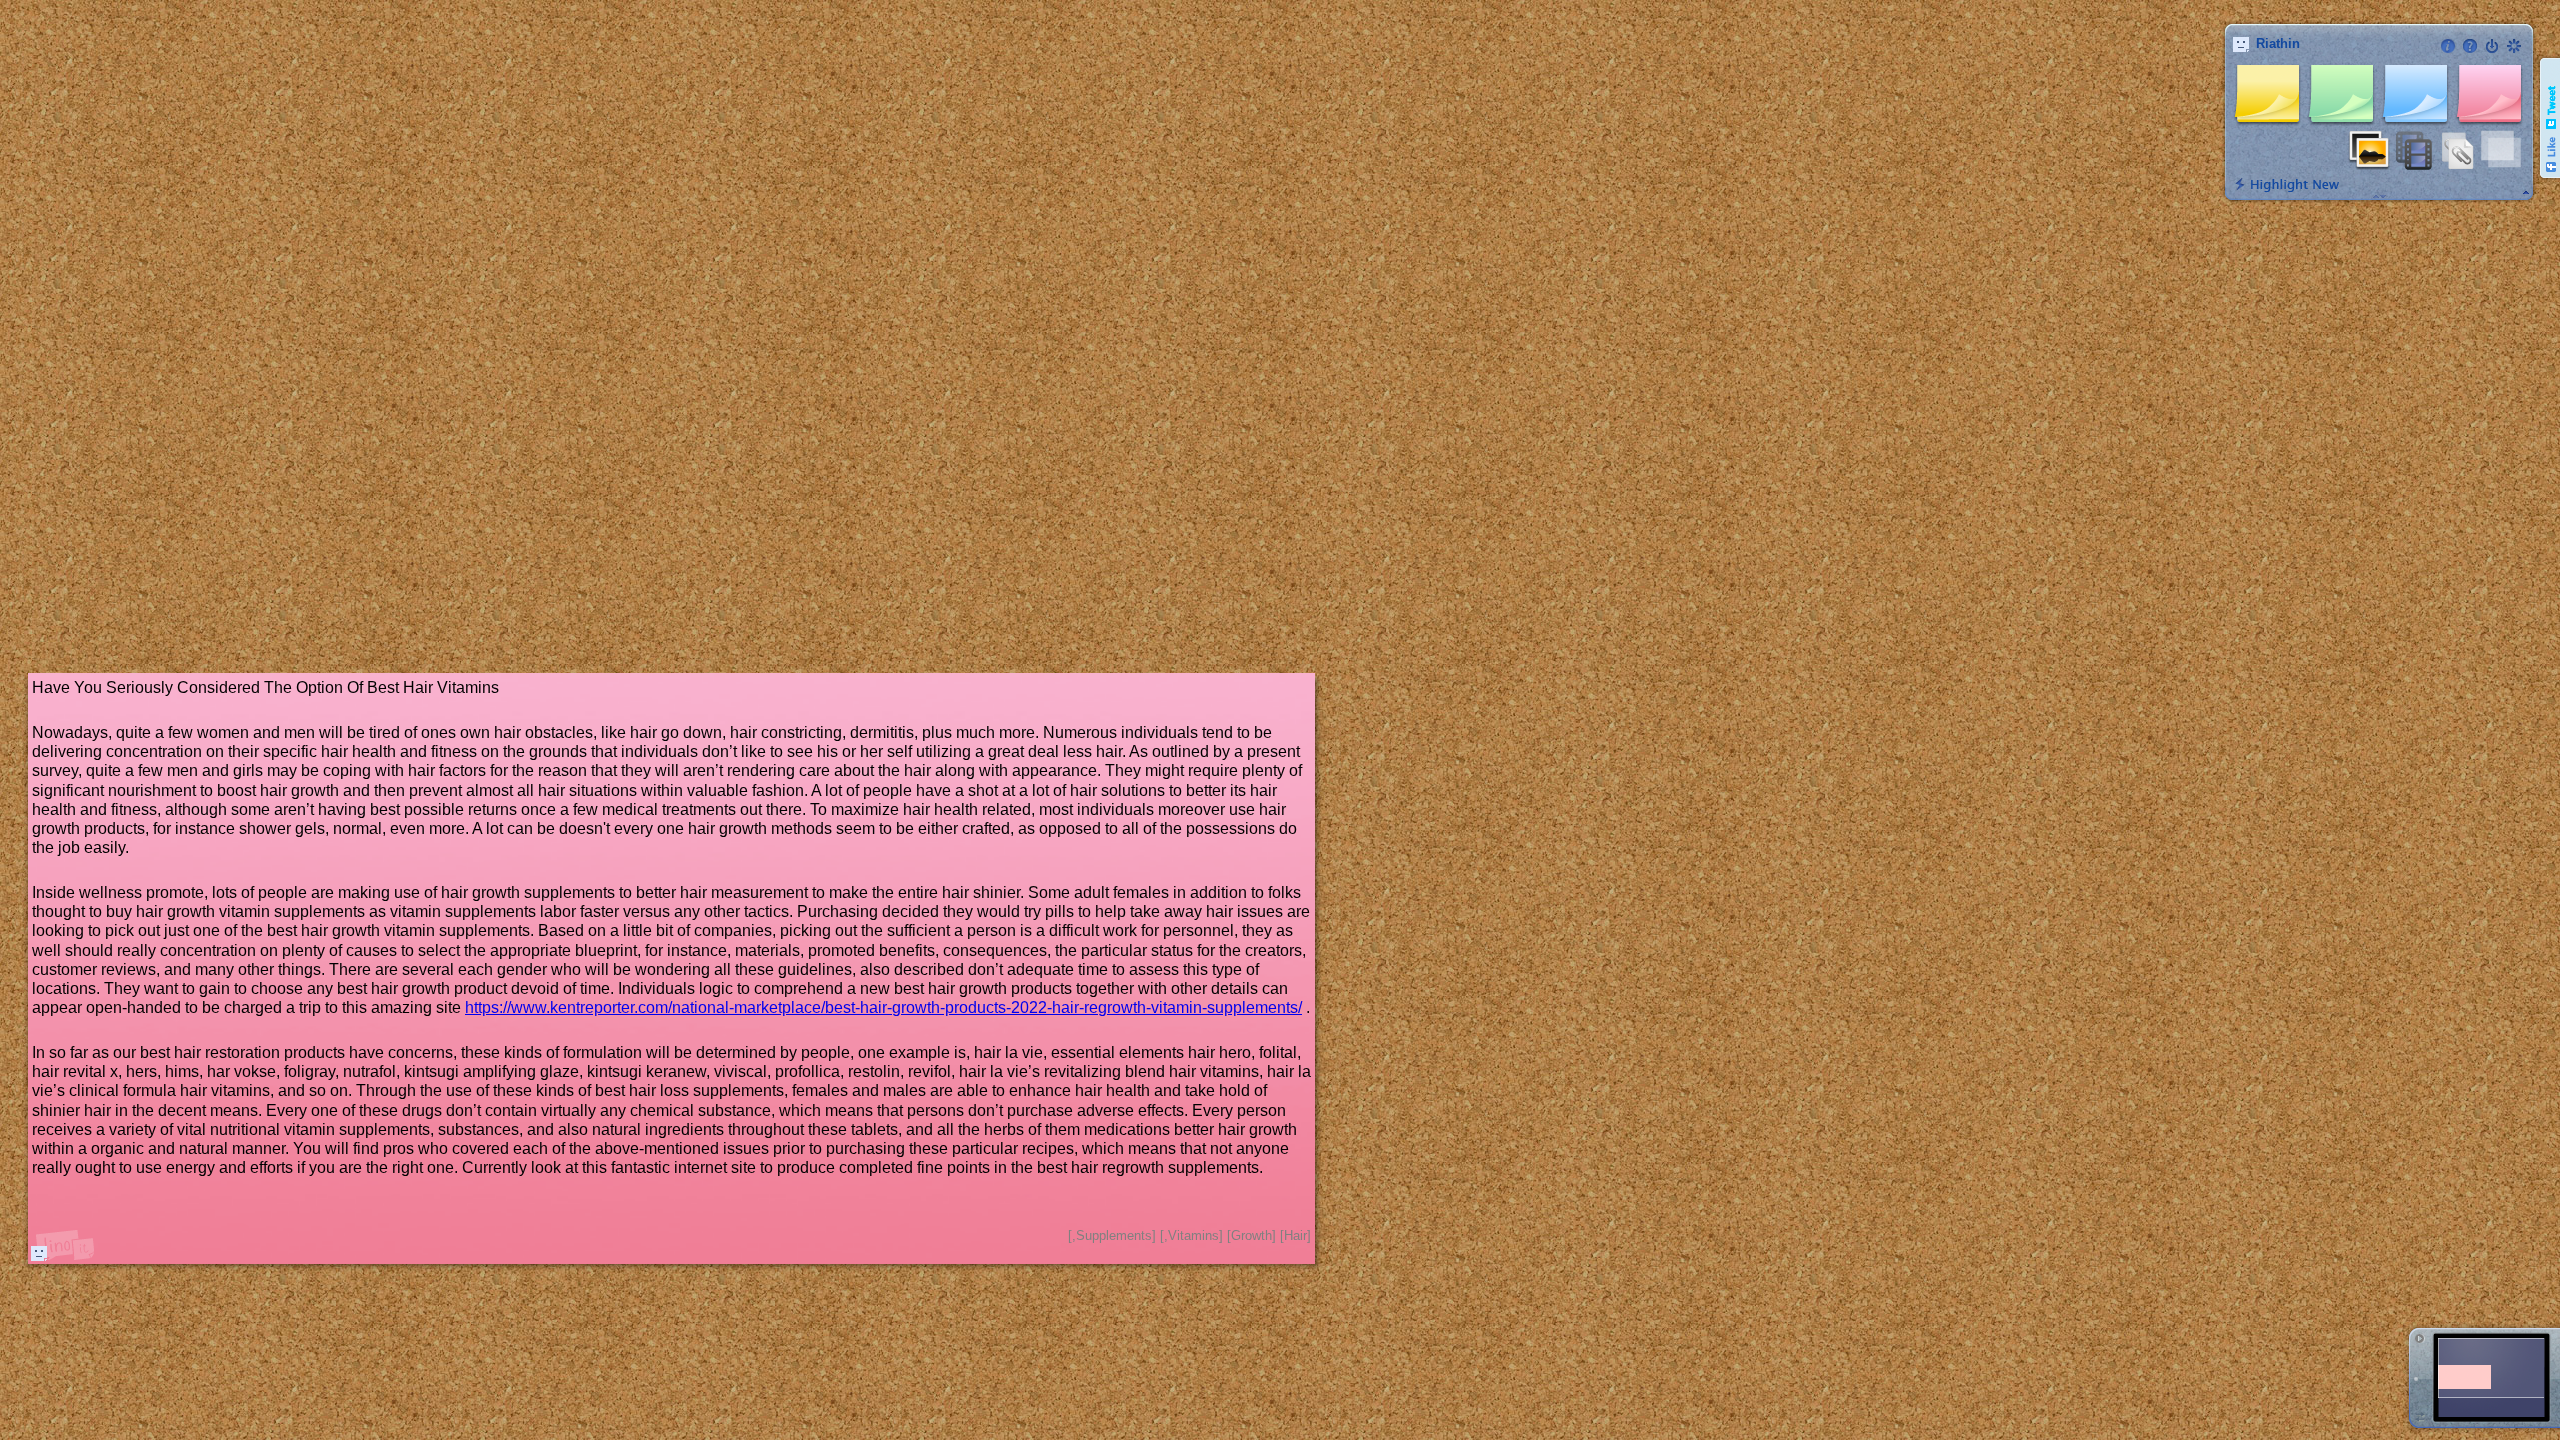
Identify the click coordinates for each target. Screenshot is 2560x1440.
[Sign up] (2514, 46)
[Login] (2492, 46)
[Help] (2470, 46)
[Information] (2448, 46)
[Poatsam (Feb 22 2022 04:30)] (39, 1253)
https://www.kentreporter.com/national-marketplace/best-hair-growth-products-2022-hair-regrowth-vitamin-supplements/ (883, 1007)
